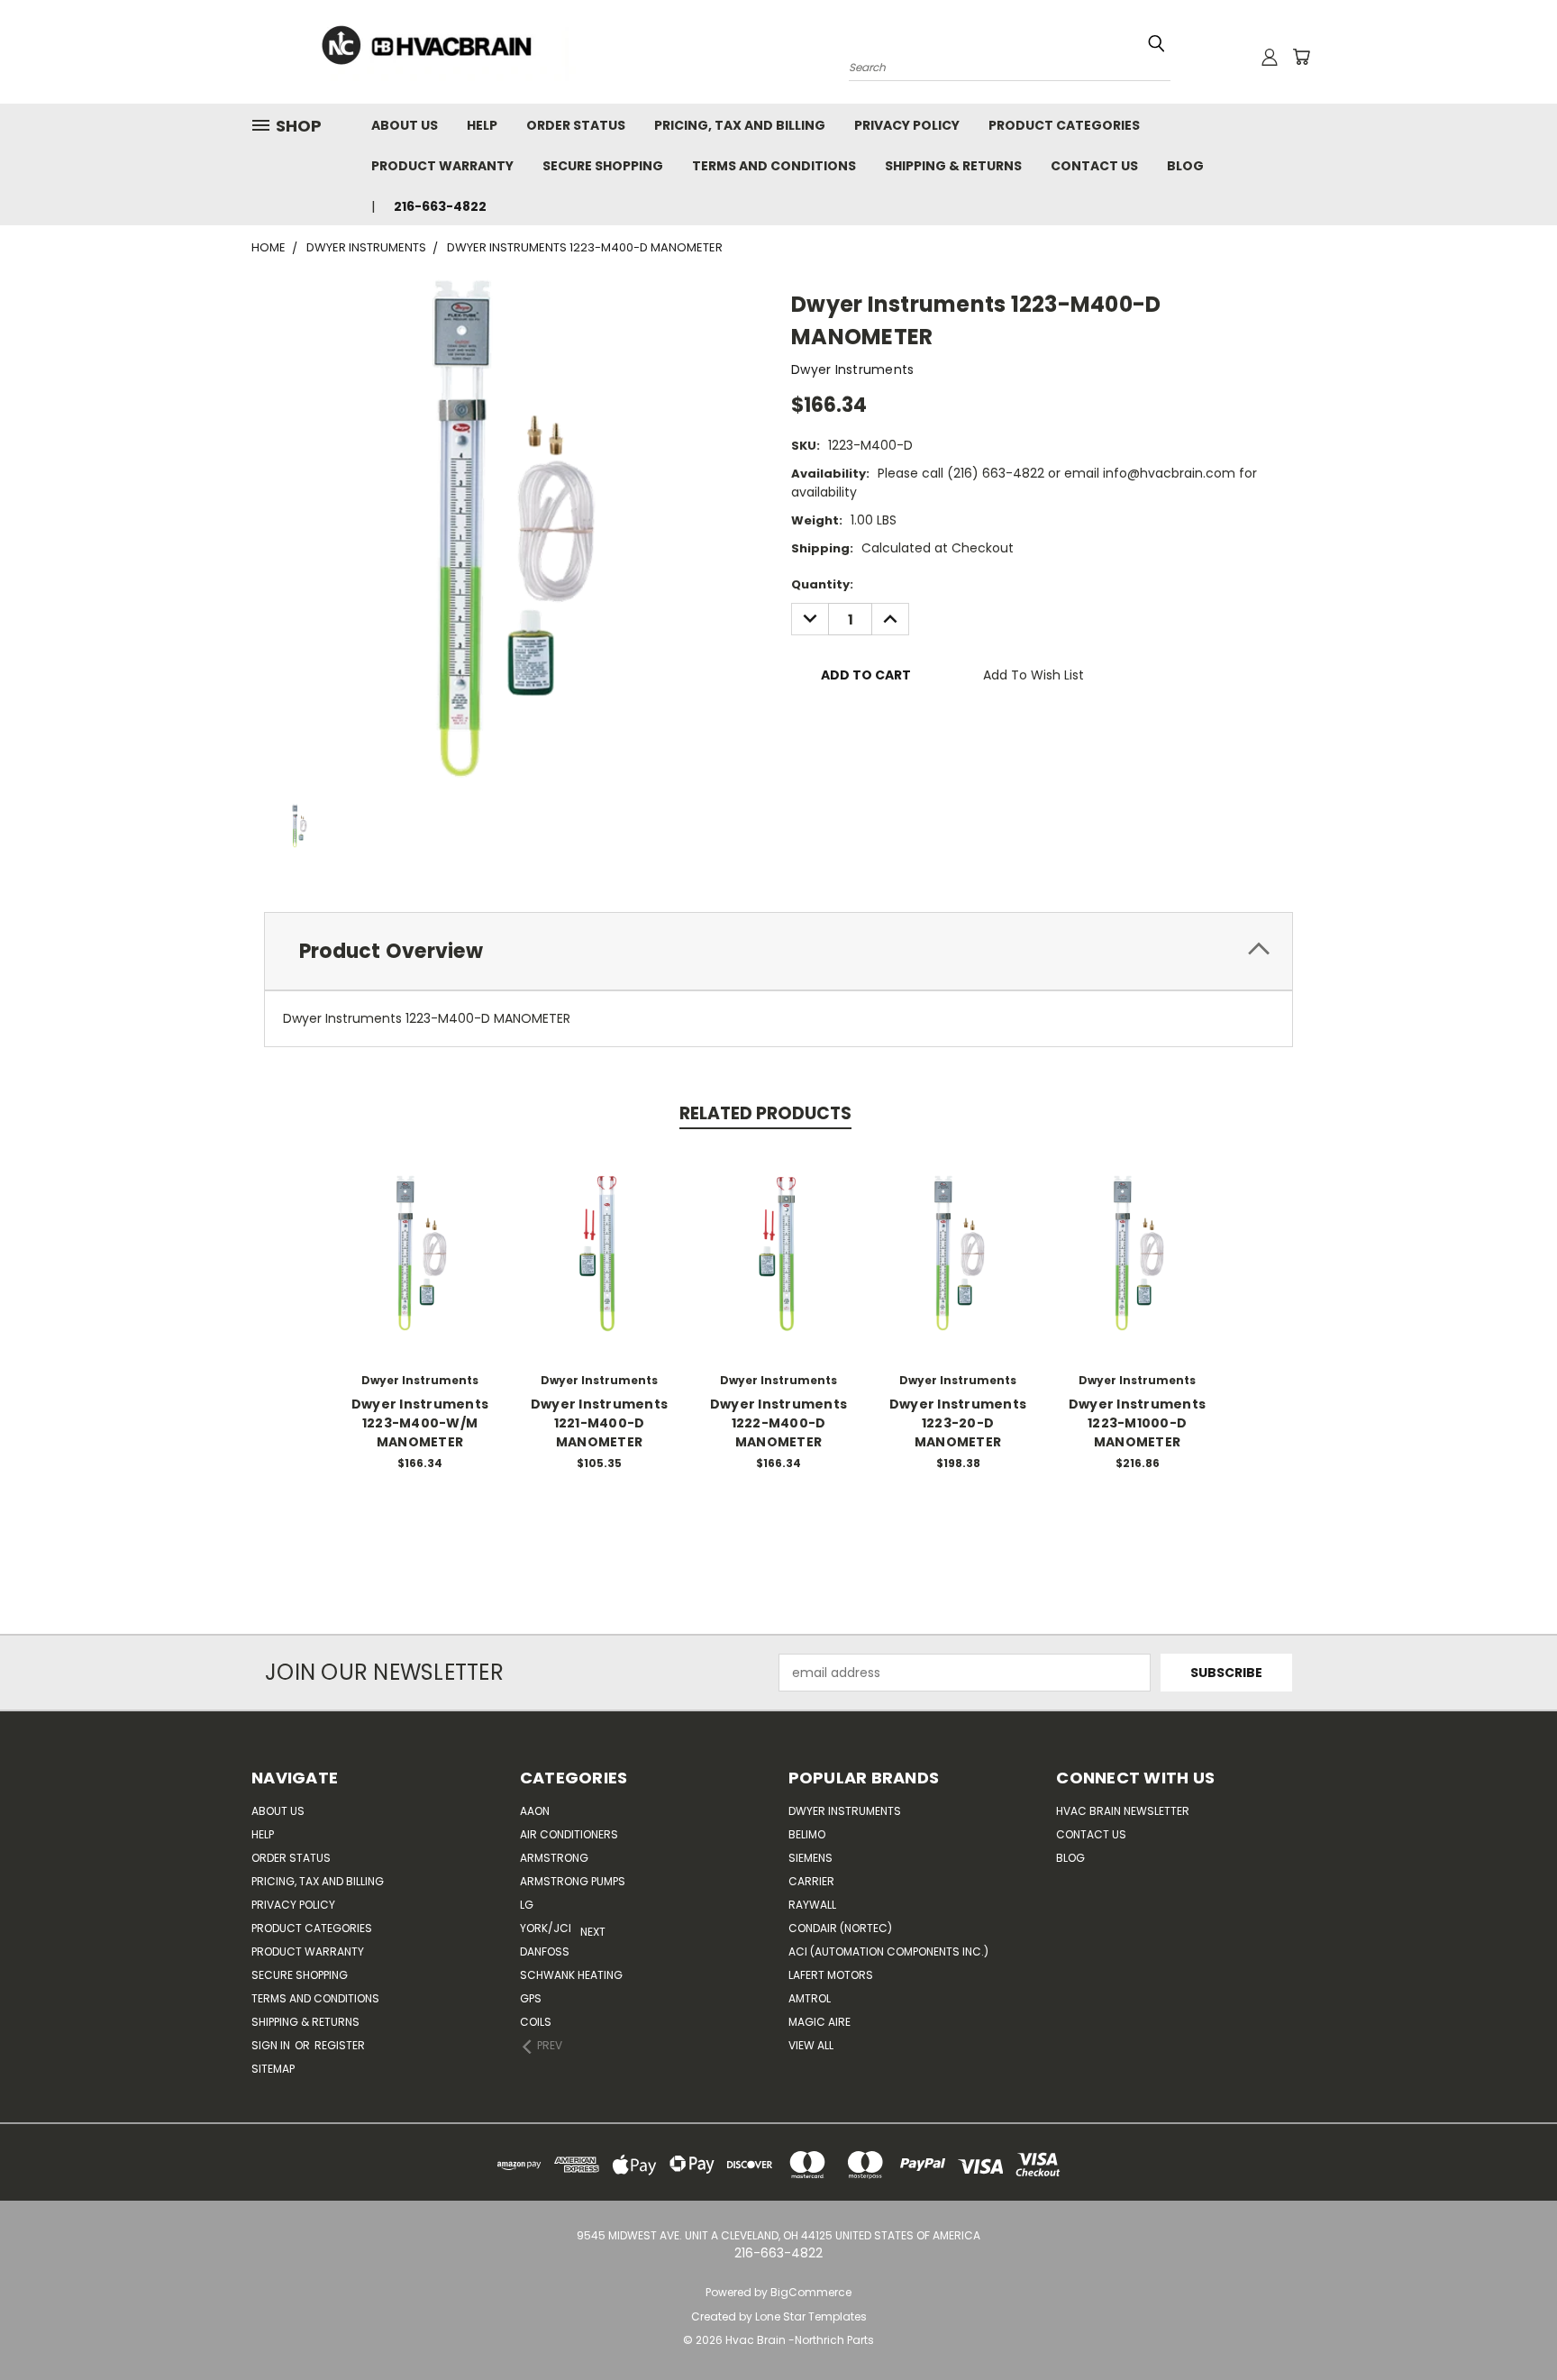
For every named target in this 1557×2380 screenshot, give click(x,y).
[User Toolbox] (1270, 57)
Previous (1510, 2324)
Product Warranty (442, 166)
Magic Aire (819, 2022)
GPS (531, 1998)
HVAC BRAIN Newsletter (1123, 1811)
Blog (1185, 166)
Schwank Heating (571, 1975)
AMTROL (810, 1998)
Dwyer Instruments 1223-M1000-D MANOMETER (1137, 1423)
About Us (405, 125)
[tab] (778, 951)
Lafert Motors (831, 1975)
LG (527, 1905)
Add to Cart (420, 1267)
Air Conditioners (569, 1834)
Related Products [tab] (765, 1113)
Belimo (807, 1834)
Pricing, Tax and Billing (740, 125)
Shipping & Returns (953, 166)
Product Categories (1064, 125)
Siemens (810, 1858)
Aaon (535, 1811)
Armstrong (554, 1858)
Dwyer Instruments (845, 1811)
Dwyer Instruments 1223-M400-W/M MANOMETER (420, 1423)
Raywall (812, 1905)
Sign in (272, 2045)
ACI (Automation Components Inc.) (888, 1951)
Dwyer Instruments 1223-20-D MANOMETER (958, 1423)
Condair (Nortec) (840, 1928)
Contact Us (1094, 166)
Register (340, 2045)
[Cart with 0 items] (1301, 57)
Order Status (576, 125)
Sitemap (273, 2069)
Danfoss (545, 1951)
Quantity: (822, 584)
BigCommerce (811, 2292)
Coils (536, 2022)
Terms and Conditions (774, 166)
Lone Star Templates (811, 2316)
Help (482, 125)
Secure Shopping (603, 166)
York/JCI (546, 1928)
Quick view (420, 1233)
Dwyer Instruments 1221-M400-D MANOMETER (599, 1423)
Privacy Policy (907, 125)
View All (811, 2045)
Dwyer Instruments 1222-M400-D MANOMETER (778, 1423)
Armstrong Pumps (573, 1881)
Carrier (811, 1881)
